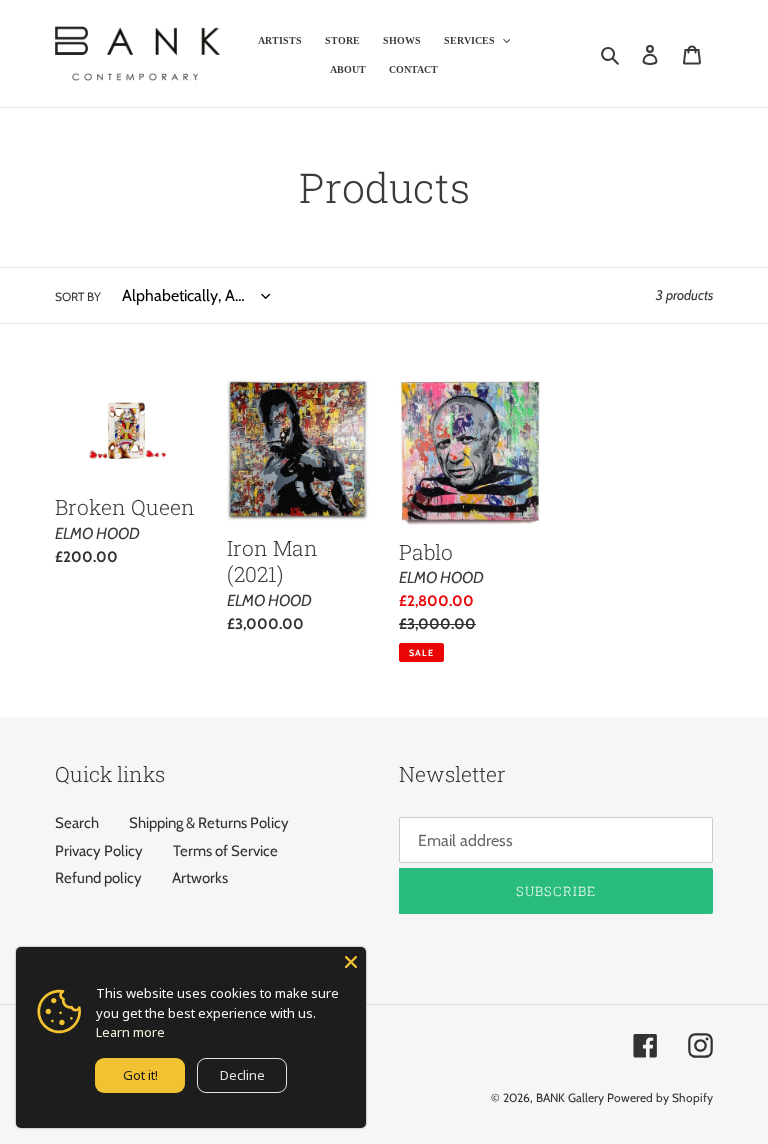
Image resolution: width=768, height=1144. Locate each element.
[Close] (351, 962)
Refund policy (98, 878)
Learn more (130, 1032)
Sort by (78, 296)
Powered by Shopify (660, 1097)
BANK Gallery (570, 1097)
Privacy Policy (99, 851)
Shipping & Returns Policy (209, 823)
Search (77, 823)
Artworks (200, 878)
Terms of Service (225, 851)
